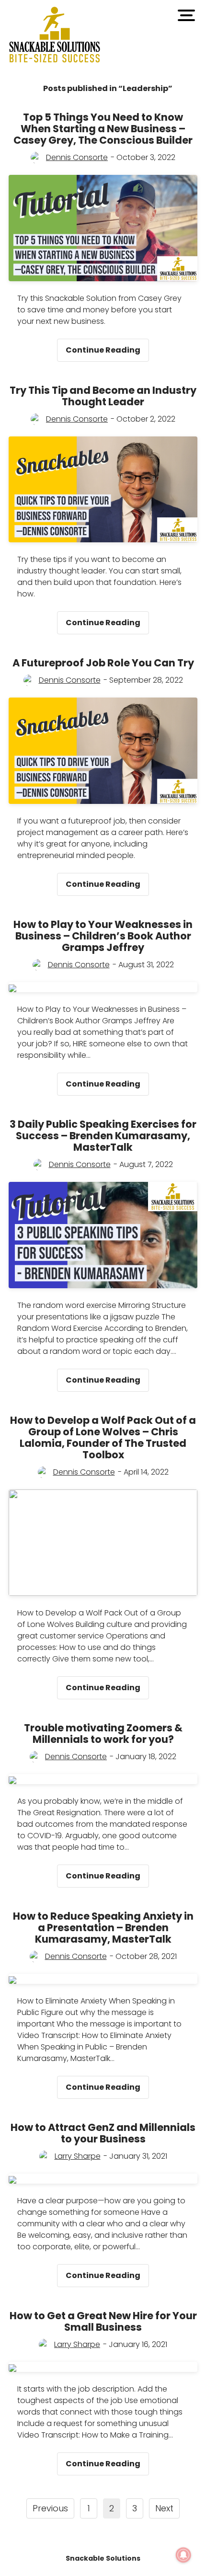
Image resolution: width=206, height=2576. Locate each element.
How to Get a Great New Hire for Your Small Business (103, 2321)
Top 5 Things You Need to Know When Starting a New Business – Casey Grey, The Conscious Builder (103, 129)
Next (164, 2508)
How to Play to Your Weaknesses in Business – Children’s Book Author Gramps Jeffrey (103, 936)
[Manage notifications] (183, 2555)
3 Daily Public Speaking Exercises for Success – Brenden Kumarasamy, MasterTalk (103, 1136)
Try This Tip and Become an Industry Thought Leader (103, 396)
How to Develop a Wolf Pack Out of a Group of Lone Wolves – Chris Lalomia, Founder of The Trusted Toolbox (103, 1437)
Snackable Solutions (103, 2558)
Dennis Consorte (77, 157)
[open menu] (186, 15)
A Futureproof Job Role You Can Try (103, 663)
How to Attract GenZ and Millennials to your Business (103, 2133)
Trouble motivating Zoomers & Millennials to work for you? (103, 1734)
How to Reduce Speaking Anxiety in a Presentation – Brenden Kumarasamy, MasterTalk (103, 1928)
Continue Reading (107, 347)
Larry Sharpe (78, 2156)
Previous (50, 2508)
